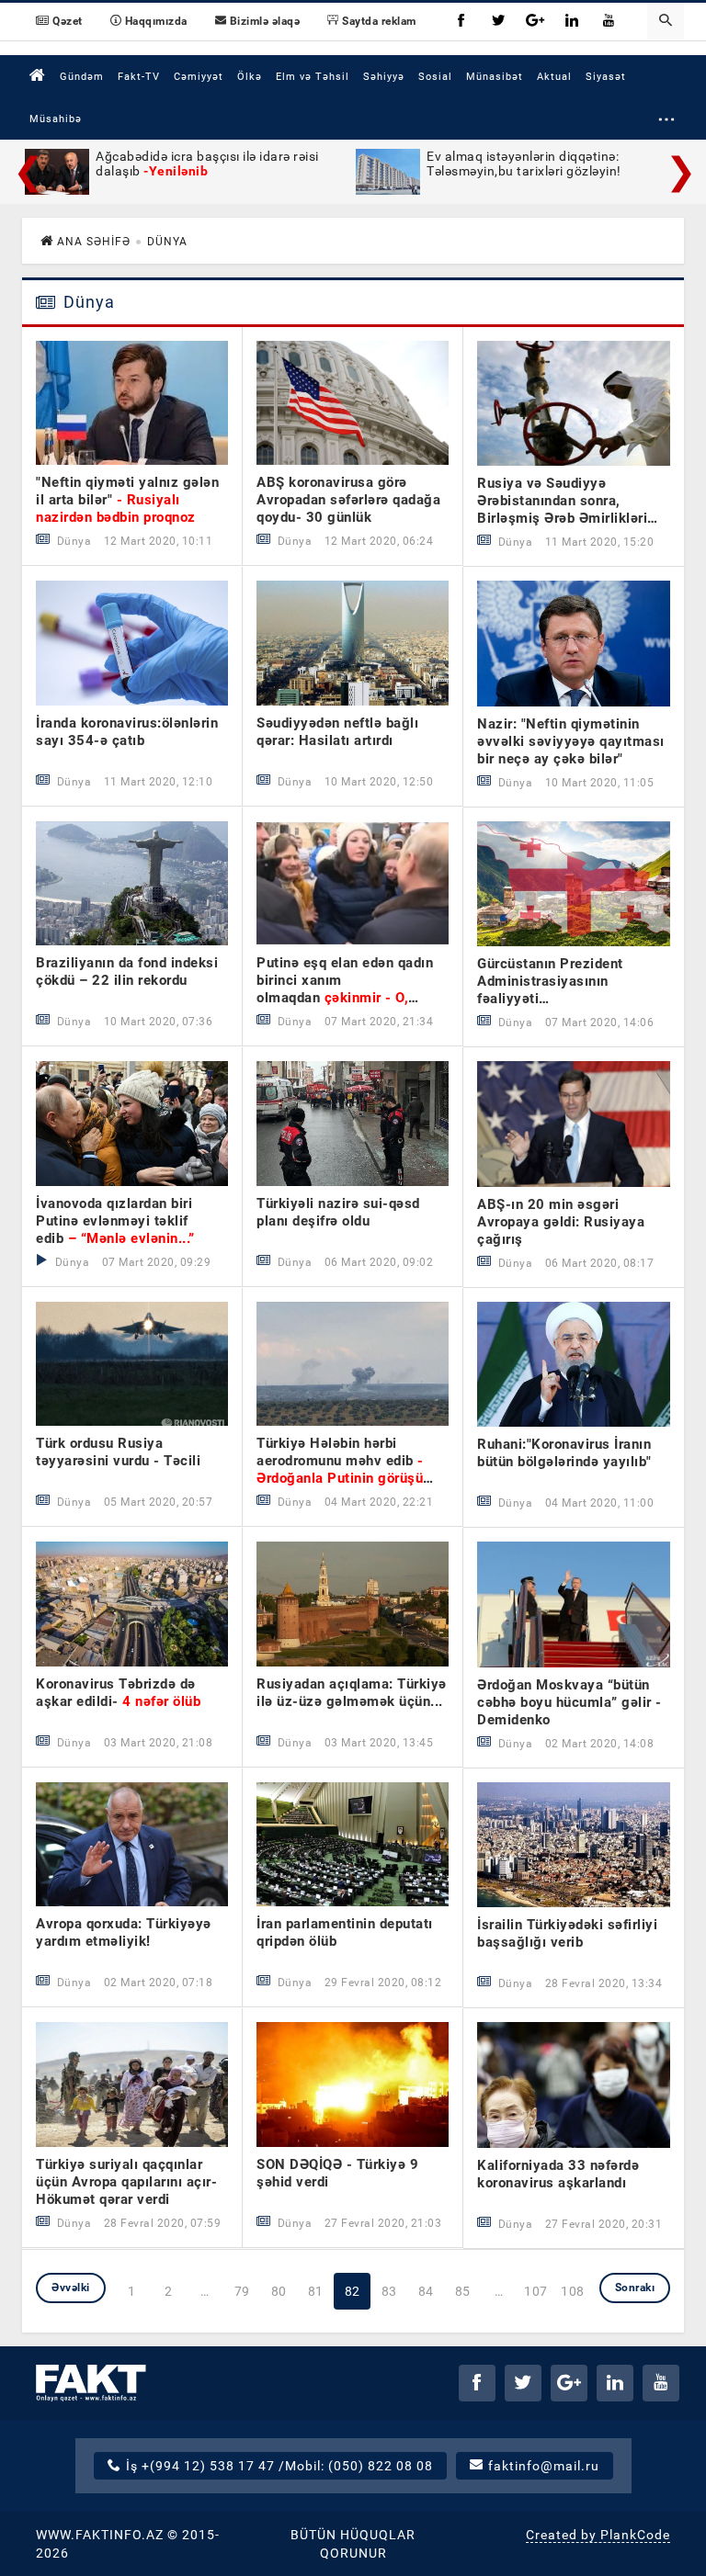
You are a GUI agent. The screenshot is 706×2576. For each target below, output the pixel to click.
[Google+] (536, 22)
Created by (598, 2535)
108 (573, 2291)
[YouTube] (609, 22)
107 (536, 2291)
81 (316, 2291)
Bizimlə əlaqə (263, 21)
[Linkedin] (573, 22)
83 (389, 2291)
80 (279, 2291)
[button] (666, 21)
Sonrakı (635, 2288)
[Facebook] (462, 22)
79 (242, 2291)
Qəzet (66, 21)
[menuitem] (37, 76)
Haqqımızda (154, 21)
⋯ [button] (667, 119)
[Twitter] (499, 22)
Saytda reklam (378, 21)
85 (463, 2291)
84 (426, 2291)
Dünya (87, 302)
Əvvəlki (71, 2288)
